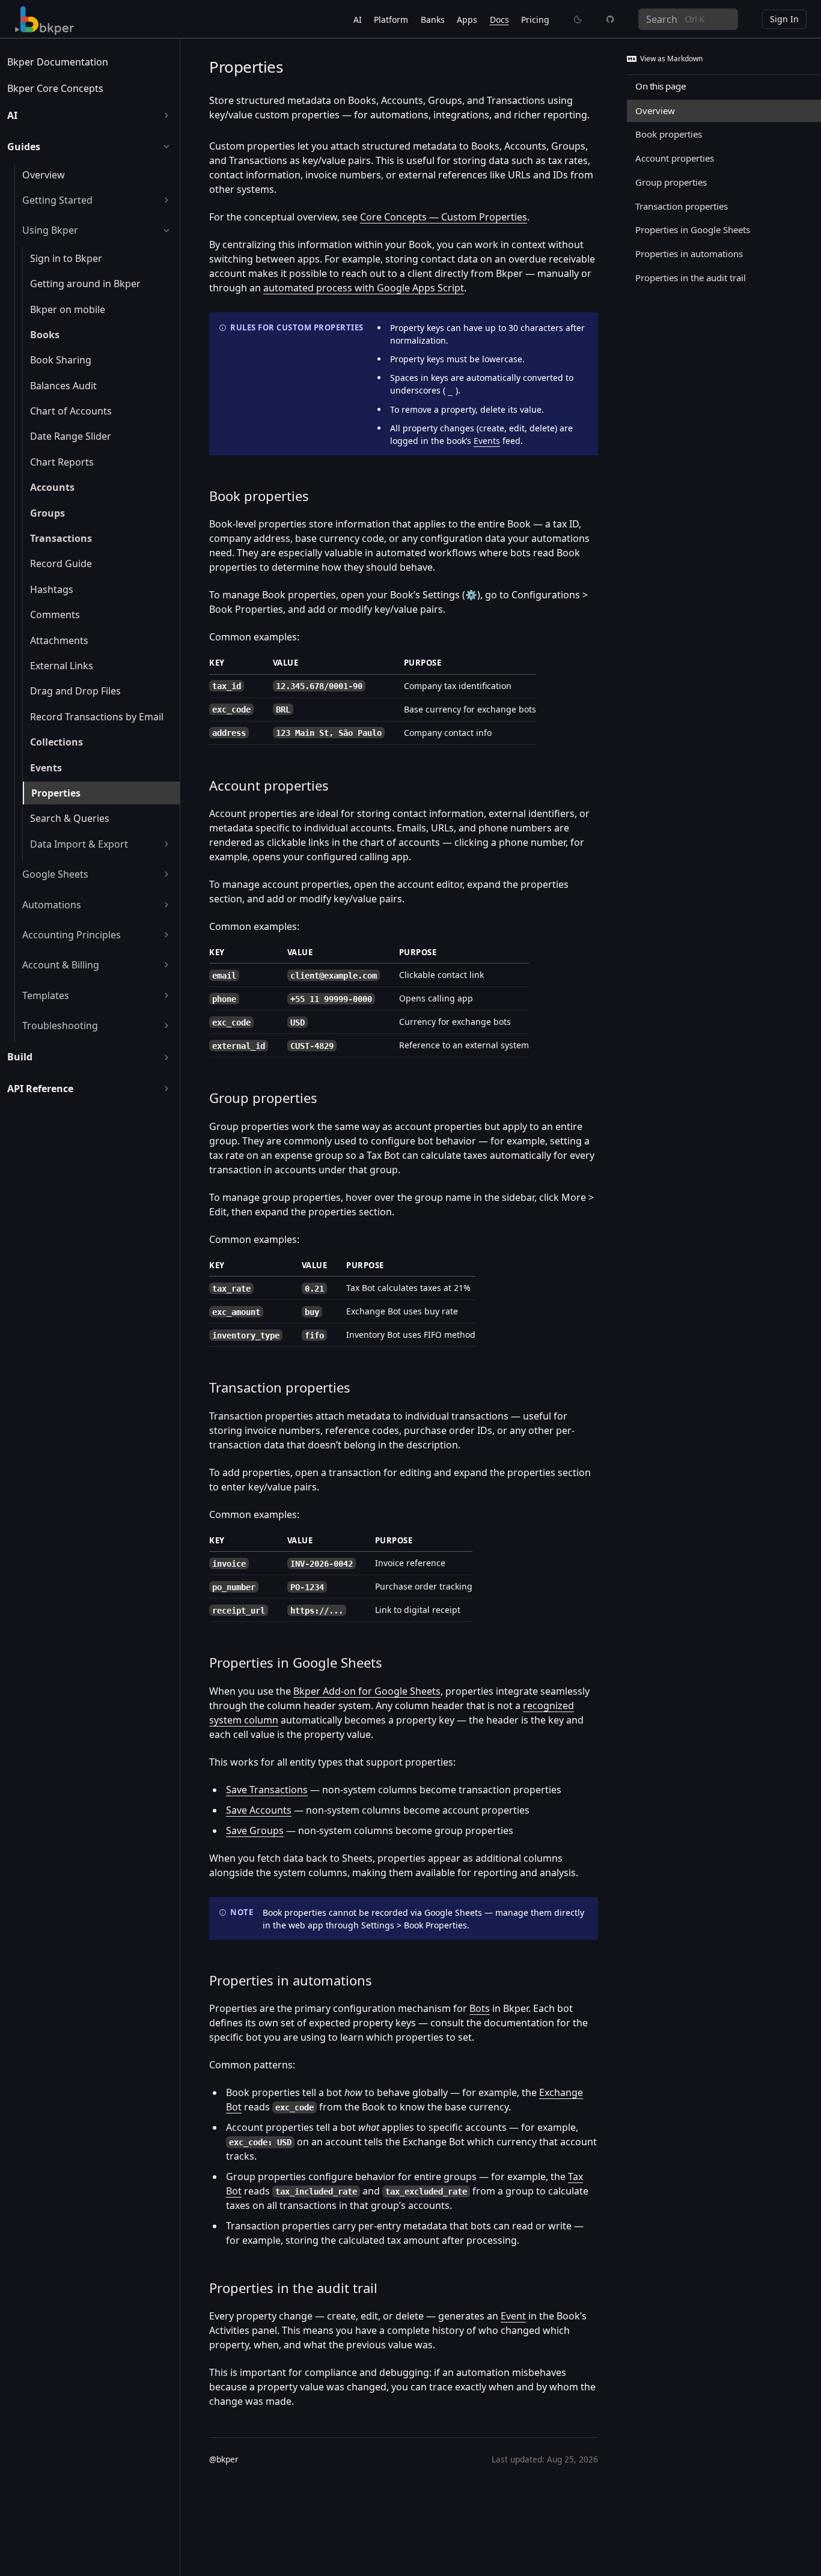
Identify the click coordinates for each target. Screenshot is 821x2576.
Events (487, 441)
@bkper (224, 2459)
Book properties (259, 496)
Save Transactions (267, 1790)
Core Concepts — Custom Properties (444, 217)
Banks (433, 20)
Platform (391, 20)
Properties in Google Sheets (296, 1662)
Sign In (784, 19)
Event (513, 2316)
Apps (467, 20)
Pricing (535, 20)
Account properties (269, 785)
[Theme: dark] (578, 19)
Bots (480, 2008)
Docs (499, 20)
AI (358, 20)
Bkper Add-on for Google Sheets (367, 1691)
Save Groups (255, 1830)
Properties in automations (291, 1980)
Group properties (263, 1098)
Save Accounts (259, 1810)
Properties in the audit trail (293, 2288)
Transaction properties (280, 1387)
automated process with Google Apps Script (364, 288)
